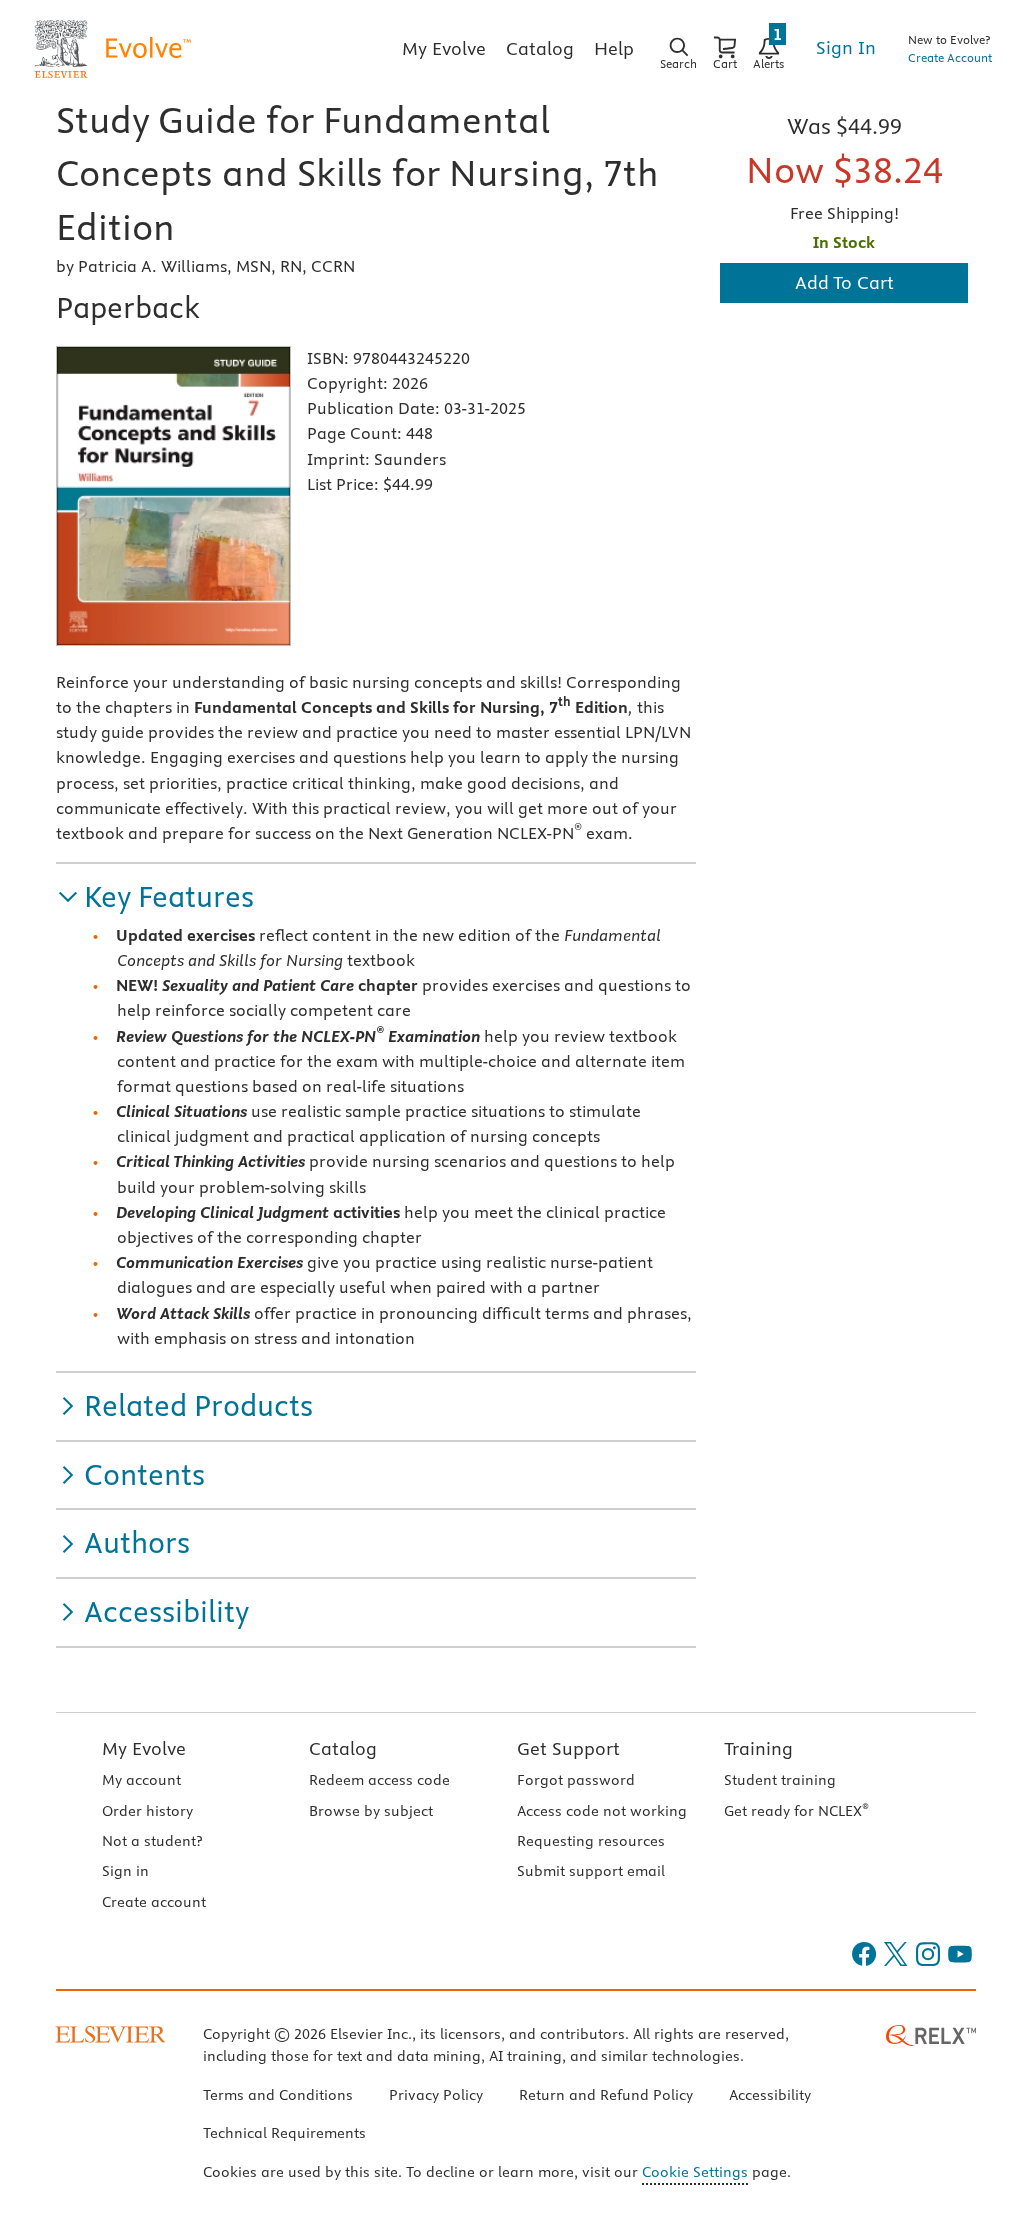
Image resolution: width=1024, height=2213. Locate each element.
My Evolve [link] (444, 48)
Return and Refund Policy (606, 2095)
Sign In (846, 47)
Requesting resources (591, 1841)
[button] (155, 897)
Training (758, 1748)
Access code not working (602, 1811)
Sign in (125, 1871)
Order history (147, 1811)
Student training (780, 1780)
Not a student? (152, 1841)
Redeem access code (379, 1780)
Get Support (568, 1748)
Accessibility (770, 2095)
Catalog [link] (540, 48)
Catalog (343, 1748)
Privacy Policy (436, 2095)
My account (141, 1780)
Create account (154, 1902)
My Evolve (144, 1748)
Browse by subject (371, 1811)
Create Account (950, 57)
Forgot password (576, 1780)
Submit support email (591, 1871)
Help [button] (614, 48)
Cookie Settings (695, 2172)
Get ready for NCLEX (796, 1811)
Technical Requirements (284, 2133)
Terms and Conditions (278, 2095)
